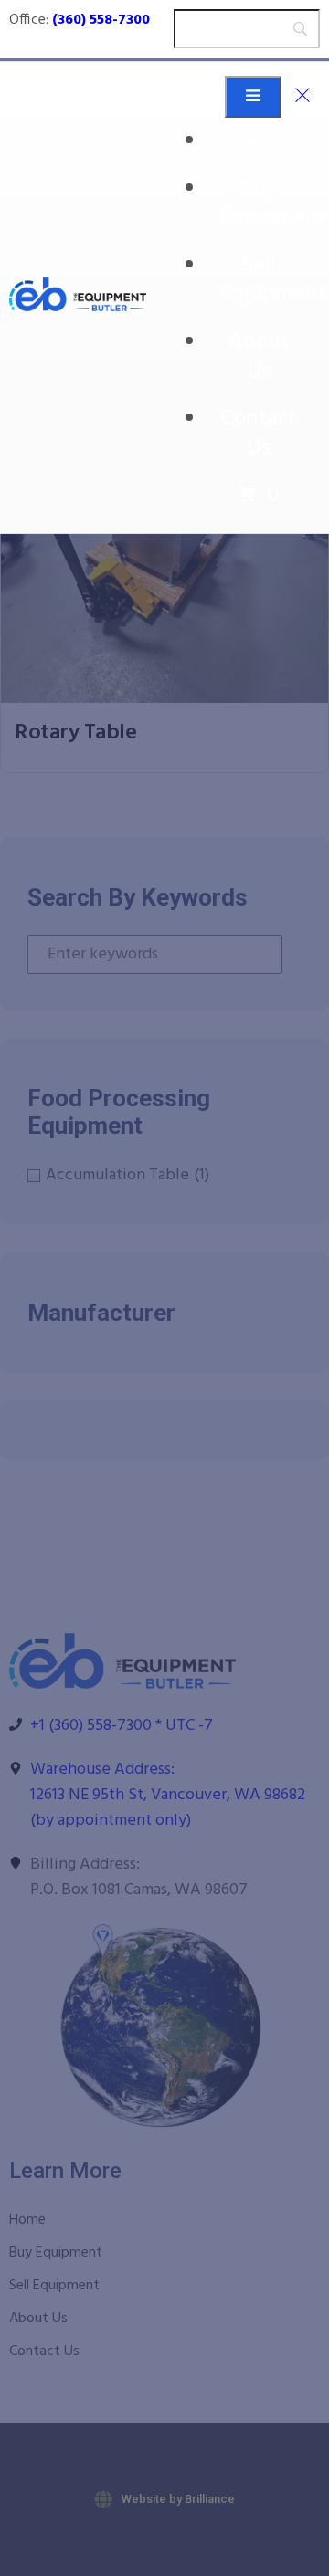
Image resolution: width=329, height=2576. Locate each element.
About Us (259, 357)
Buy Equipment (273, 204)
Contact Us (259, 434)
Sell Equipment (273, 280)
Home (259, 141)
